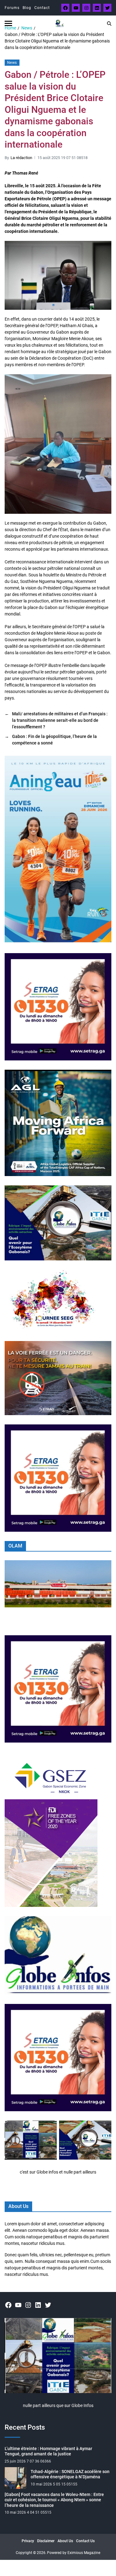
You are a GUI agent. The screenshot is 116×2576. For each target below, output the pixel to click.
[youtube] (76, 8)
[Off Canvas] (8, 23)
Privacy (28, 2541)
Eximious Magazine (84, 2553)
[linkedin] (97, 8)
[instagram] (86, 8)
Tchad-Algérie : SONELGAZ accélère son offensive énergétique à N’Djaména (70, 2474)
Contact (42, 8)
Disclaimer (46, 2541)
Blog (27, 8)
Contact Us (85, 2541)
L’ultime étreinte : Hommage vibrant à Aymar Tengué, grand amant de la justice (48, 2451)
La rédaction (21, 158)
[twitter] (107, 8)
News (12, 63)
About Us (65, 2541)
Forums (12, 8)
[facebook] (65, 8)
